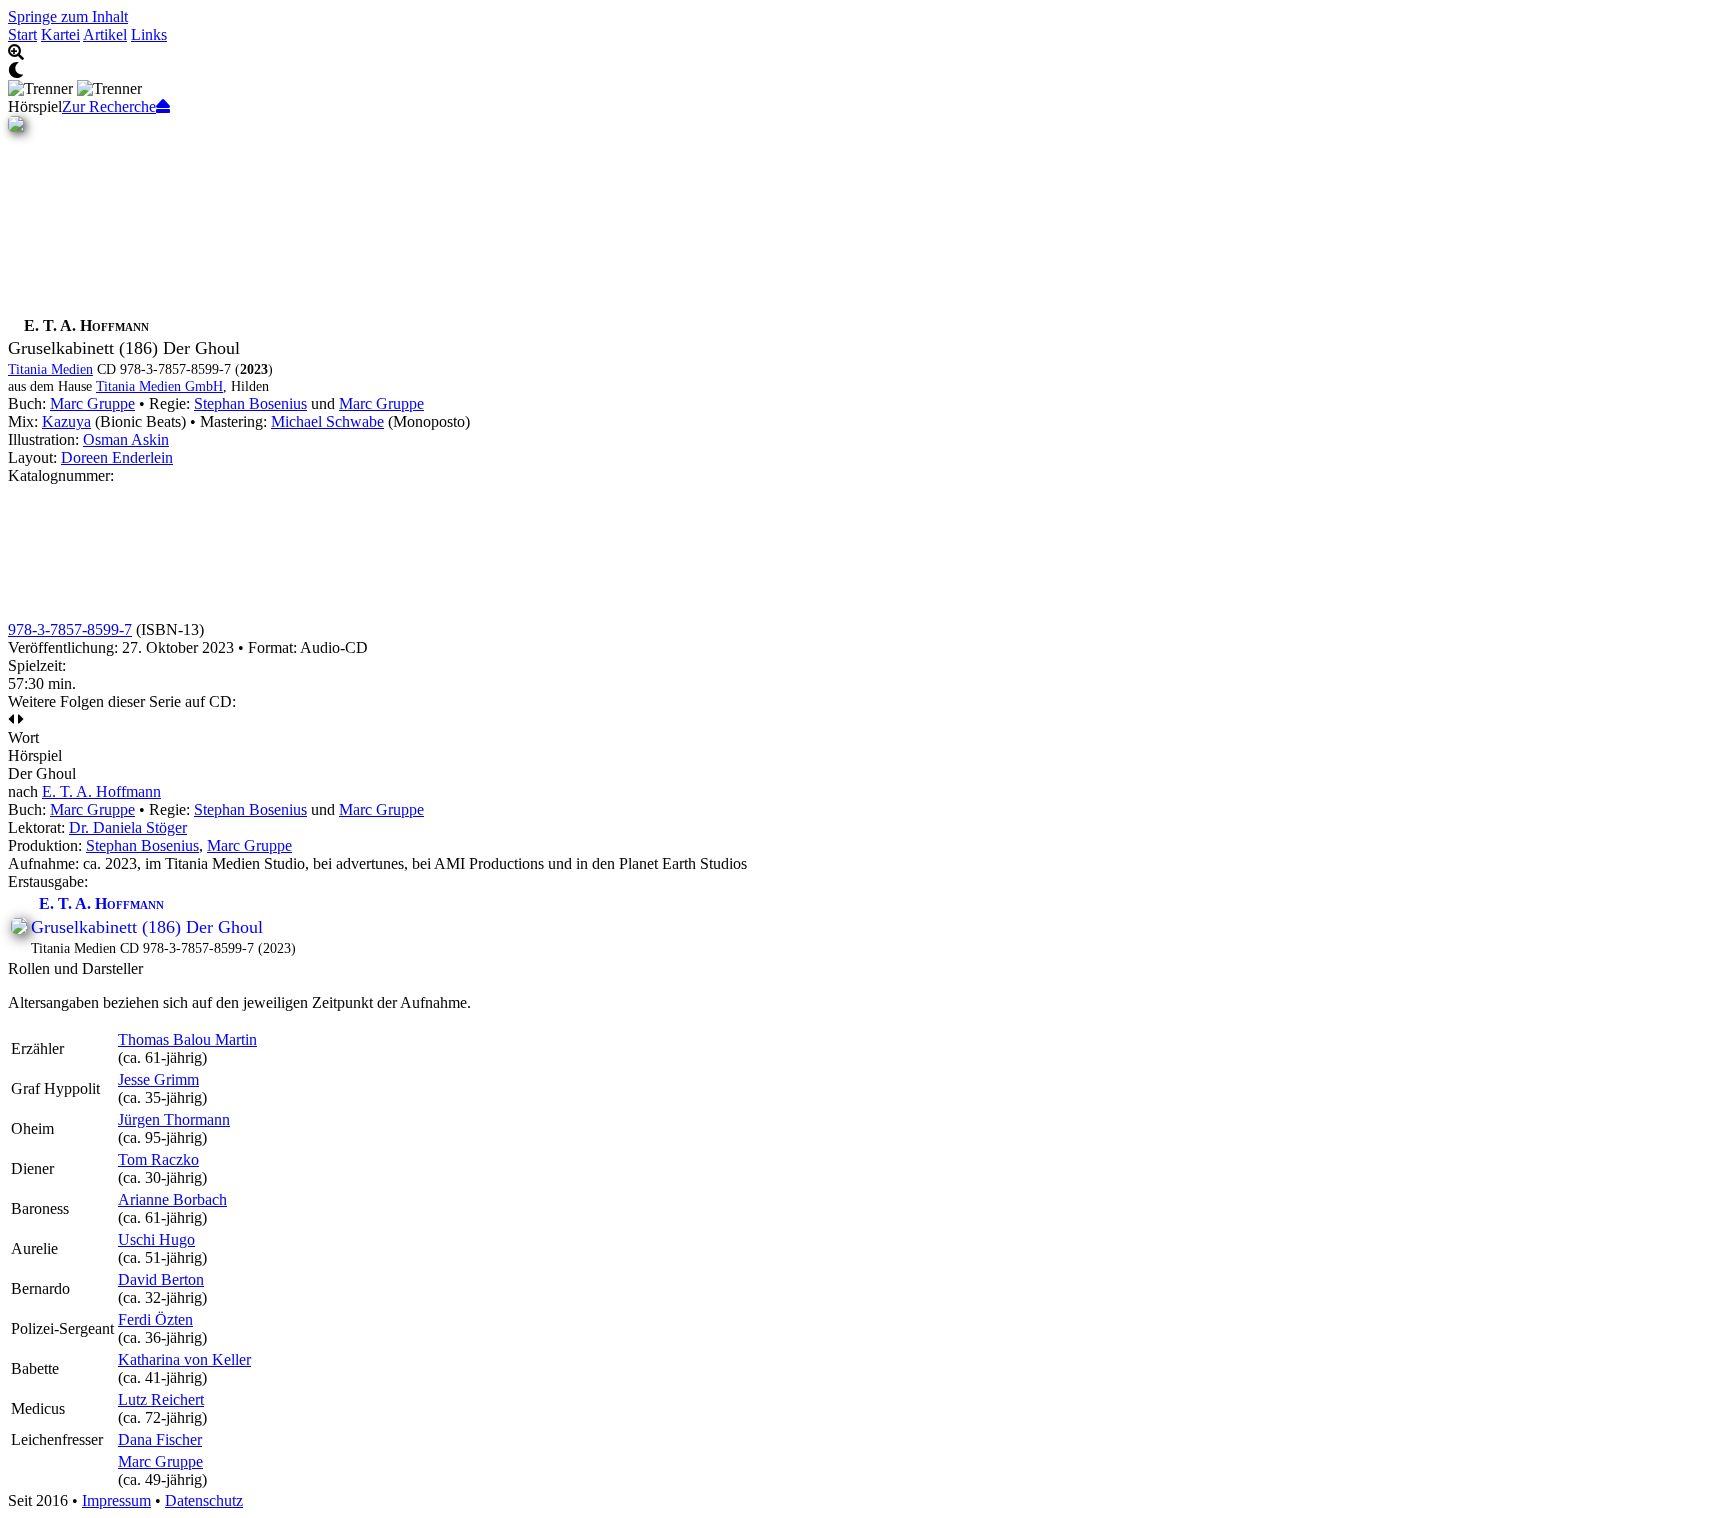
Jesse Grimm (158, 1079)
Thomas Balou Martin (187, 1039)
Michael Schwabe (327, 421)
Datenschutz (204, 1500)
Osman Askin (126, 439)
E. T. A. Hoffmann (101, 791)
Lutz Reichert (161, 1399)
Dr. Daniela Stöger (128, 827)
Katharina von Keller (184, 1359)
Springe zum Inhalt (68, 16)
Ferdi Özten (155, 1319)
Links (149, 34)
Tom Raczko (158, 1159)
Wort (23, 737)
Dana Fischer (160, 1439)
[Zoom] (864, 53)
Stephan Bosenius (250, 403)
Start (22, 34)
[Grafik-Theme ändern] (864, 71)
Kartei (60, 34)
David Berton (161, 1279)
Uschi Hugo (156, 1239)
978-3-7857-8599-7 (70, 629)
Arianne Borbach (172, 1199)
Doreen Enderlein (117, 457)
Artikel (105, 34)
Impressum (116, 1500)
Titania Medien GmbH (159, 386)
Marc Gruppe (92, 403)
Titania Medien (50, 369)
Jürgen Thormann (174, 1119)
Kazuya (66, 421)
